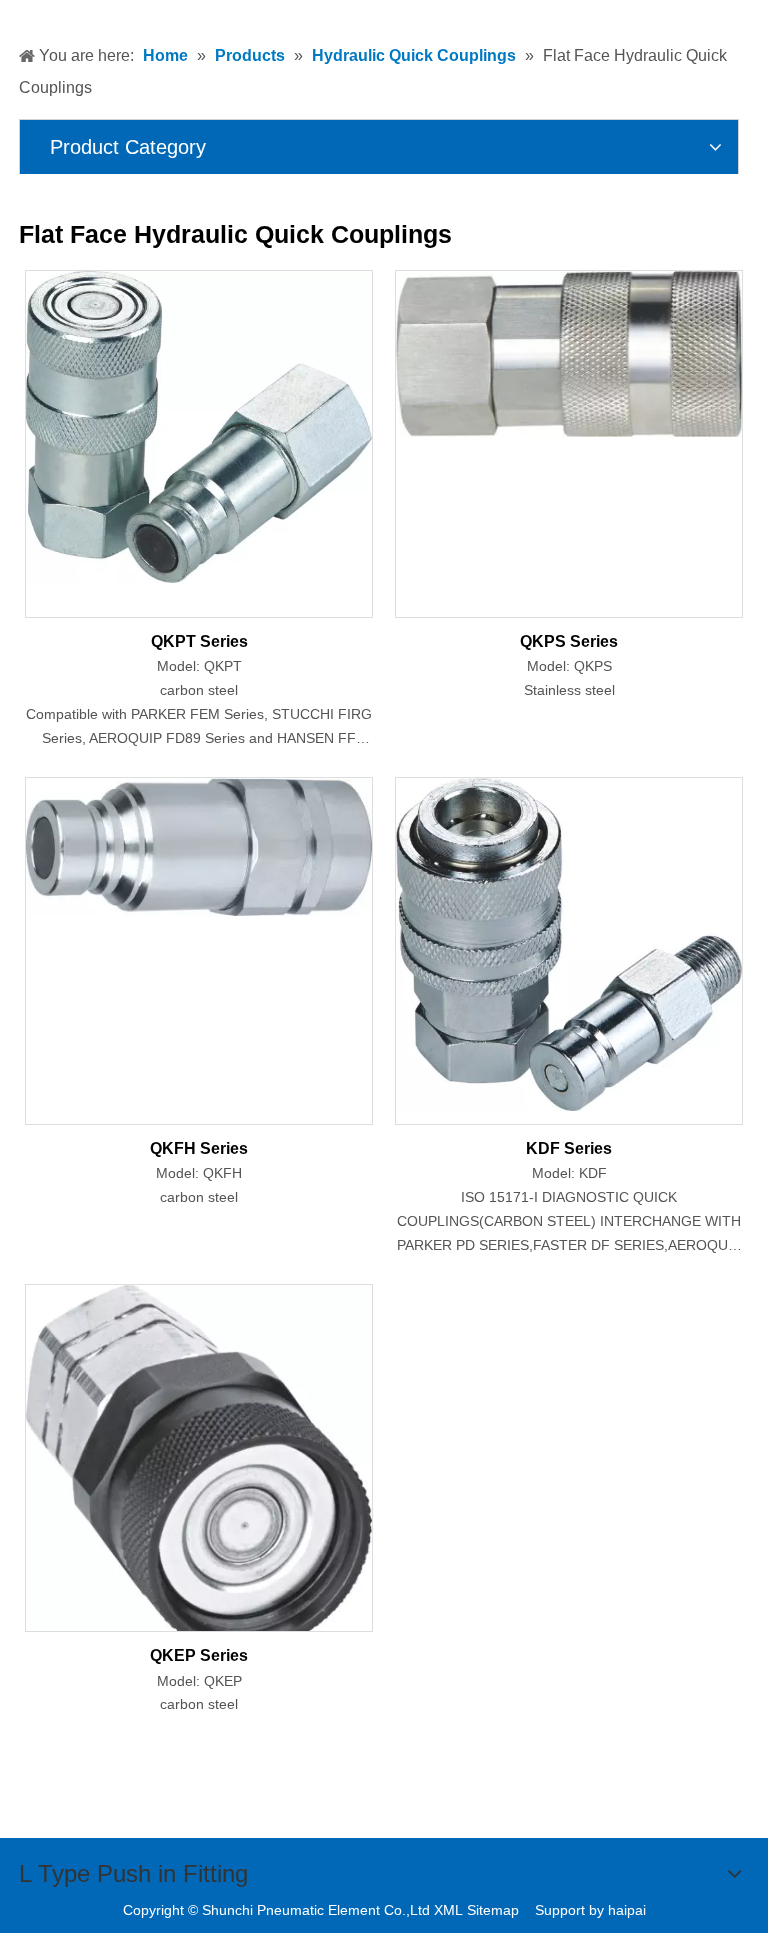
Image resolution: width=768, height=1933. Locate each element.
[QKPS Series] (569, 352)
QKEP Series (199, 1655)
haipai (627, 1910)
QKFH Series (199, 1148)
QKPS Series (569, 641)
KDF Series (569, 1148)
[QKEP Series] (199, 1467)
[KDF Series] (569, 943)
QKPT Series (199, 641)
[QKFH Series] (199, 845)
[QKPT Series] (199, 425)
